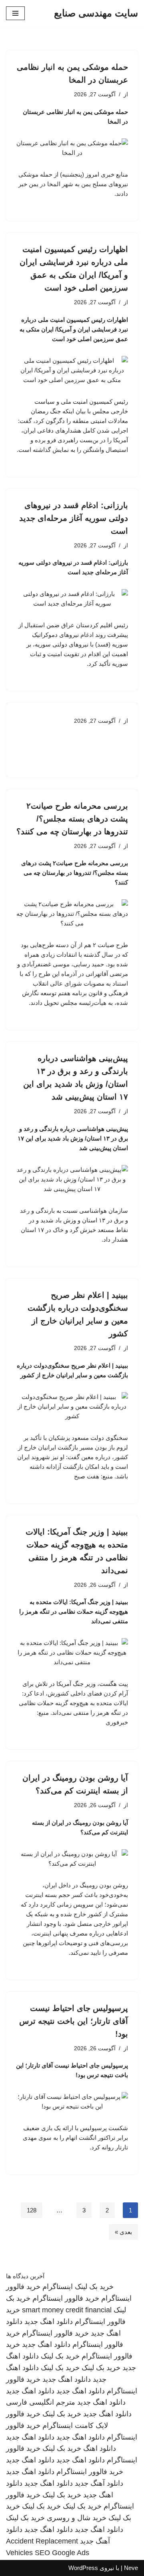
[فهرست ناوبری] (15, 13)
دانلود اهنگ (100, 2448)
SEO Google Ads (62, 2553)
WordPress (83, 2568)
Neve (131, 2568)
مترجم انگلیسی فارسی (41, 2402)
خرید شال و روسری (77, 2518)
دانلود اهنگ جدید (49, 2322)
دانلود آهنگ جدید (99, 2483)
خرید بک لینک (94, 2287)
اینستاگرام (58, 2287)
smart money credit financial (67, 2310)
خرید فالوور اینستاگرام (66, 2298)
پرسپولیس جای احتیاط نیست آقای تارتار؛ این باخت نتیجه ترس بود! (74, 2021)
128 (32, 2210)
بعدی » (123, 2232)
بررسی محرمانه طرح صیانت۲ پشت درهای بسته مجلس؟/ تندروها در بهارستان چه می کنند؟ (72, 819)
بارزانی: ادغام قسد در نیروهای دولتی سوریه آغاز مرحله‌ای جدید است (74, 518)
